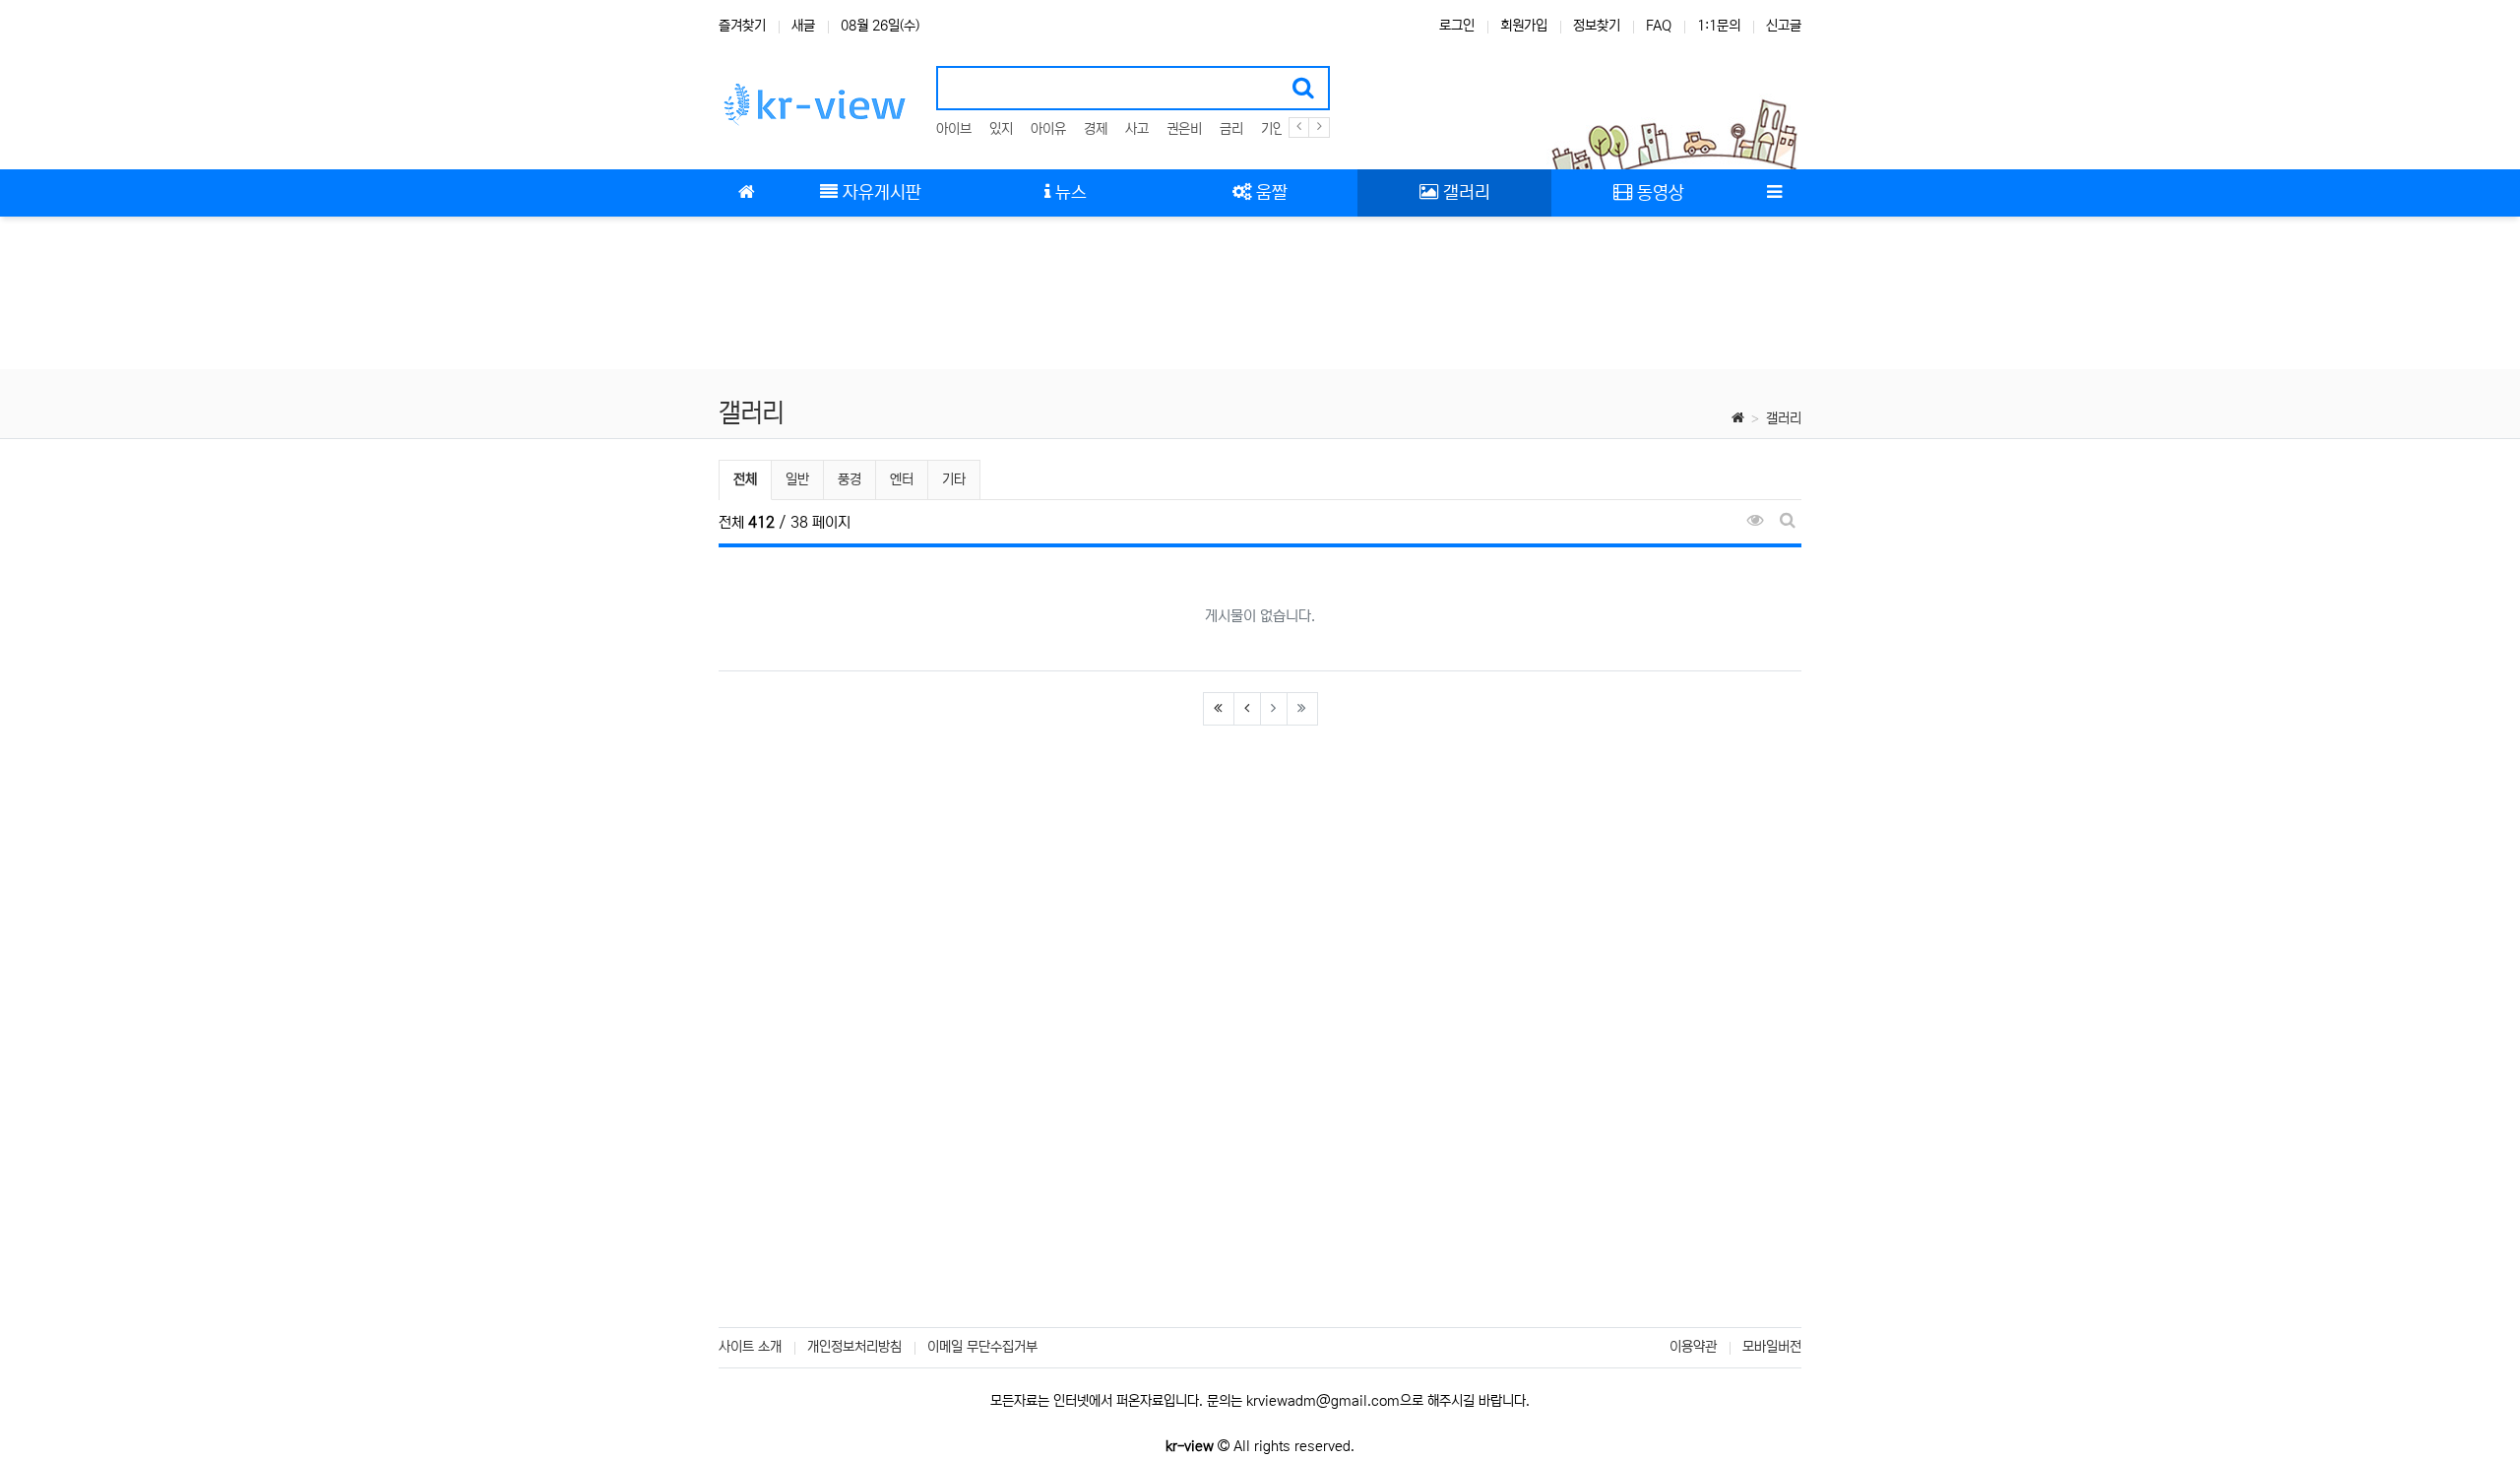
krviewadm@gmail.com (1323, 1401)
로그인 (1457, 26)
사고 (1137, 129)
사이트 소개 (750, 1347)
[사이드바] (1774, 193)
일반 (797, 479)
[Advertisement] (1260, 295)
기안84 (1281, 129)
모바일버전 (1772, 1347)
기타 (954, 479)
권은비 (1184, 129)
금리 (1231, 129)
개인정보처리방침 (854, 1347)
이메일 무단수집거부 (982, 1347)
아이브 (954, 129)
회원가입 (1524, 26)
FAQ (1659, 26)
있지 (1001, 129)
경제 (1096, 129)
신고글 (1784, 26)
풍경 (850, 479)
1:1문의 (1719, 26)
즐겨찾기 (742, 26)
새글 (803, 26)
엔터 (902, 479)
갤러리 (1784, 418)
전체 (745, 479)
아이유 (1048, 129)
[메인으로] (746, 193)
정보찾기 (1597, 26)
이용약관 (1693, 1347)
